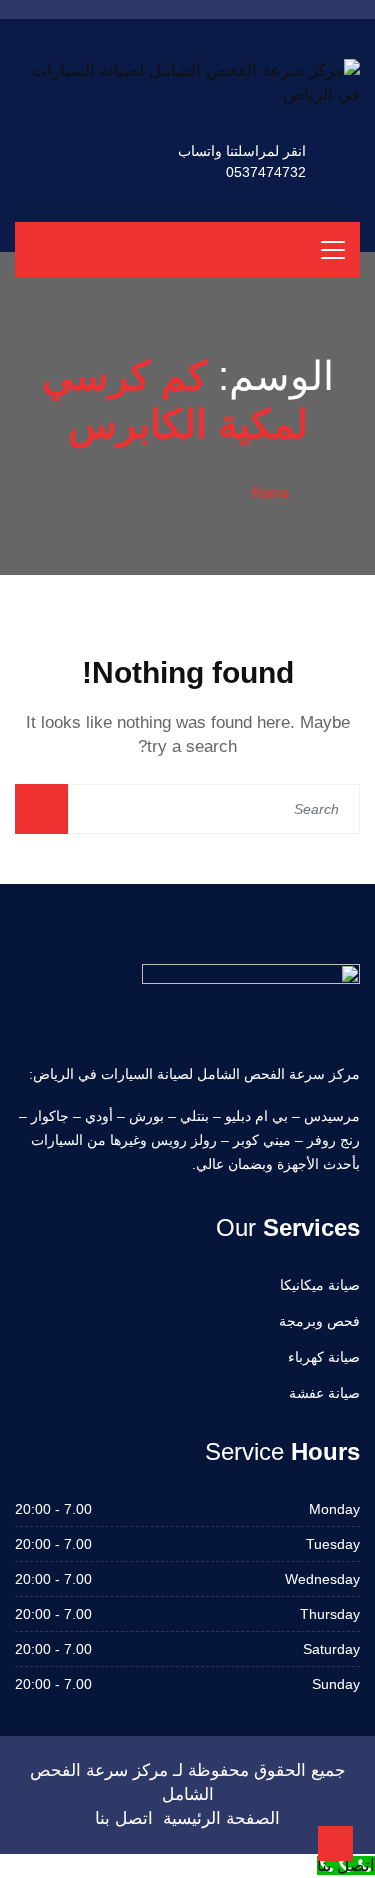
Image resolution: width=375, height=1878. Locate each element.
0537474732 (266, 172)
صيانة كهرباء (324, 1357)
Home (270, 492)
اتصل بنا (124, 1818)
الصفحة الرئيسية (221, 1818)
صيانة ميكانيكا (320, 1285)
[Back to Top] (335, 1843)
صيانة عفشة (324, 1393)
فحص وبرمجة (319, 1321)
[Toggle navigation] (333, 250)
